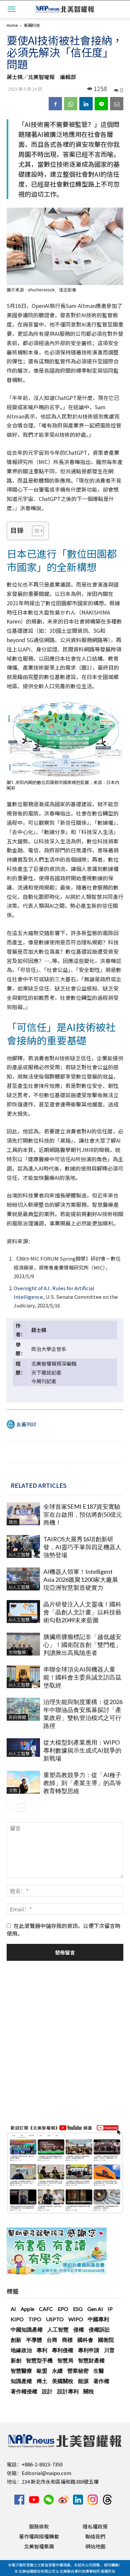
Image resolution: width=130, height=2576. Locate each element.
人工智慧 (58, 2329)
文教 (13, 1790)
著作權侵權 (24, 2391)
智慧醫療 (21, 2371)
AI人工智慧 (19, 1554)
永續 (57, 2371)
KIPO (17, 2319)
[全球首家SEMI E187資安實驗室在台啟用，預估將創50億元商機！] (23, 1514)
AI (13, 2309)
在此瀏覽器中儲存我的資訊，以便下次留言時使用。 (63, 1929)
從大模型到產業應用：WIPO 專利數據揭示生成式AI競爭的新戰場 (82, 1750)
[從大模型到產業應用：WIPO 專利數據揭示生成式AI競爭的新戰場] (23, 1748)
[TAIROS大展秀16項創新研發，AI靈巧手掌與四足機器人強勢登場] (23, 1546)
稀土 (42, 2381)
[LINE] (101, 104)
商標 (67, 2340)
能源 (83, 2381)
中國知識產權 (27, 2329)
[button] (11, 9)
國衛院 (106, 2340)
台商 (52, 2340)
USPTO (55, 2319)
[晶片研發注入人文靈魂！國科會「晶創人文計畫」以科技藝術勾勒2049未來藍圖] (23, 1612)
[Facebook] (55, 104)
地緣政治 (21, 2350)
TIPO (35, 2319)
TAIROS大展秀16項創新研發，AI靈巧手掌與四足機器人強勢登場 (82, 1547)
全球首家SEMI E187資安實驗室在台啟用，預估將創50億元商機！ (83, 1514)
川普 (109, 2350)
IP (110, 2309)
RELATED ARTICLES (39, 1485)
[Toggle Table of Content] (34, 531)
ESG (78, 2309)
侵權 (79, 2329)
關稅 (89, 2391)
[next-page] (21, 1808)
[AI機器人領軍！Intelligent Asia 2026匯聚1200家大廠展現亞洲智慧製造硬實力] (23, 1579)
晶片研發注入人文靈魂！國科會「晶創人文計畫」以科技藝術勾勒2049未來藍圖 (82, 1612)
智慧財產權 (91, 2360)
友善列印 (26, 1424)
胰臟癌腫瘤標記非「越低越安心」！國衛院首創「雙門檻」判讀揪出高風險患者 (82, 1645)
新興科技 (32, 25)
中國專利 (98, 2319)
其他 (13, 1522)
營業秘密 (78, 2371)
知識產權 (21, 2381)
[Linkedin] (86, 104)
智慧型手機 (39, 2360)
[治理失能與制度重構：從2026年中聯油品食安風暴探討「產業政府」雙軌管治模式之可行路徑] (23, 1709)
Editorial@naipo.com (46, 2473)
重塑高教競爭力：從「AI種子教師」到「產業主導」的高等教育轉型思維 (82, 1783)
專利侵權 (63, 2350)
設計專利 (68, 2391)
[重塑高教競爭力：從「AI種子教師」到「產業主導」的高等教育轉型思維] (23, 1782)
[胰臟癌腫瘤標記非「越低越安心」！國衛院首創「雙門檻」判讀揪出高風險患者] (23, 1644)
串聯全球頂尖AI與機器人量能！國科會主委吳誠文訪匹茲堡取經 (82, 1677)
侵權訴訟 (99, 2329)
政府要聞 (17, 1717)
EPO (63, 2309)
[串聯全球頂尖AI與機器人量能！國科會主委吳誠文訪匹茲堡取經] (23, 1677)
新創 (16, 2360)
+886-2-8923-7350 (42, 2464)
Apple (27, 2309)
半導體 (34, 2340)
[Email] (117, 104)
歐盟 (42, 2371)
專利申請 (89, 2350)
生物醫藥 (17, 1652)
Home (12, 25)
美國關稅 (63, 2381)
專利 (42, 2350)
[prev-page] (11, 1808)
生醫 (99, 2371)
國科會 (85, 2340)
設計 (47, 2391)
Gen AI (95, 2309)
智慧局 (65, 2360)
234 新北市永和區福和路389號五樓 (60, 2481)
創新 (16, 2340)
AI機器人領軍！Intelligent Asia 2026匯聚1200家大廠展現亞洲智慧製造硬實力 (81, 1579)
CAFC (46, 2309)
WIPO (76, 2319)
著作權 (101, 2381)
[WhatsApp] (71, 104)
